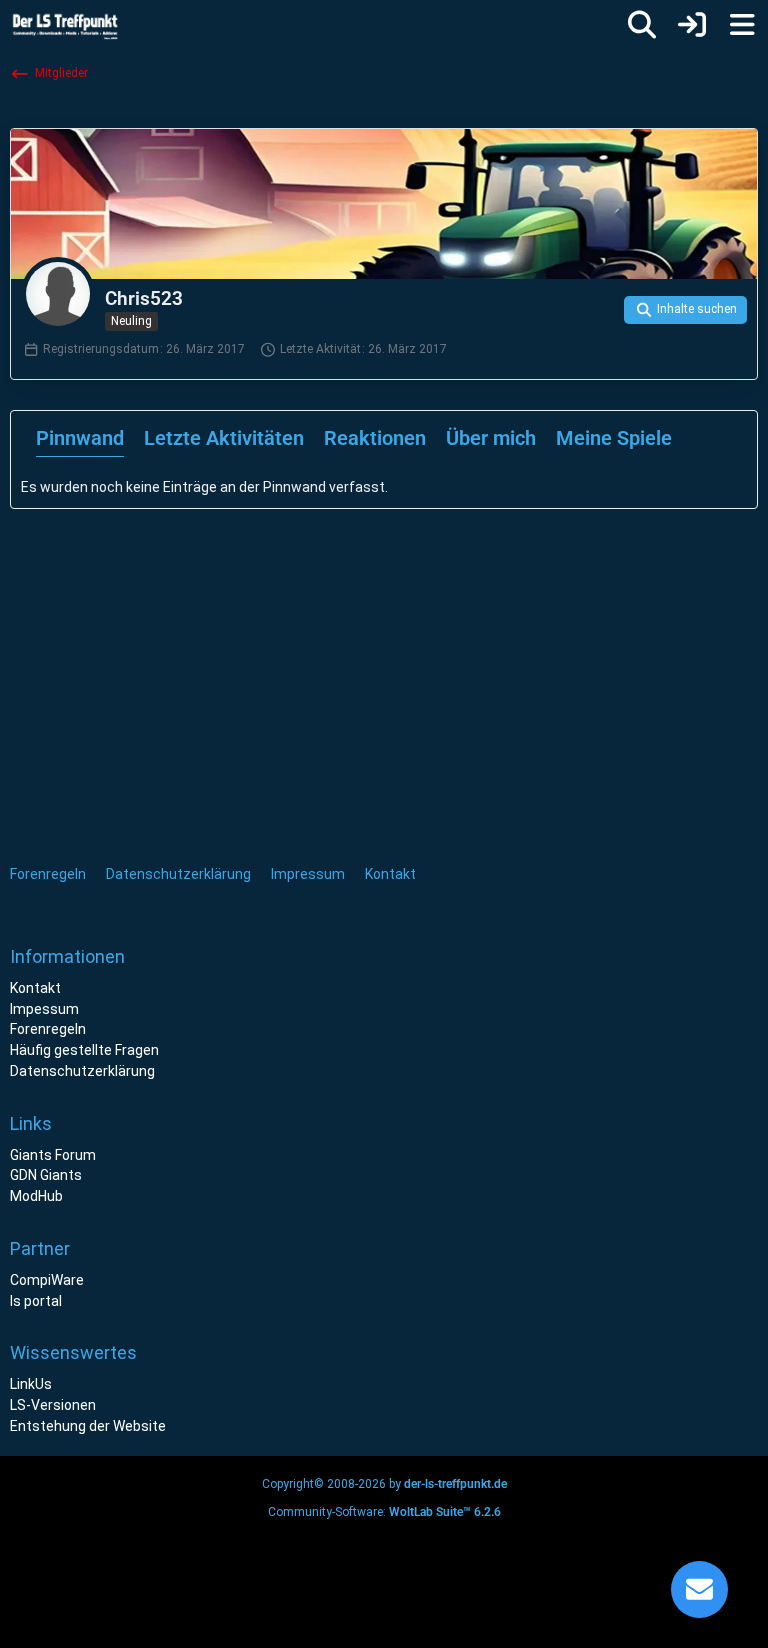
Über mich (491, 438)
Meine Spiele (614, 438)
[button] (685, 310)
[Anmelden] (692, 25)
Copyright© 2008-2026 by (384, 1484)
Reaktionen (375, 438)
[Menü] (742, 25)
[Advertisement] (190, 664)
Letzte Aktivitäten (224, 438)
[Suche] (642, 25)
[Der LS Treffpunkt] (79, 25)
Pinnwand (80, 438)
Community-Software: (384, 1512)
